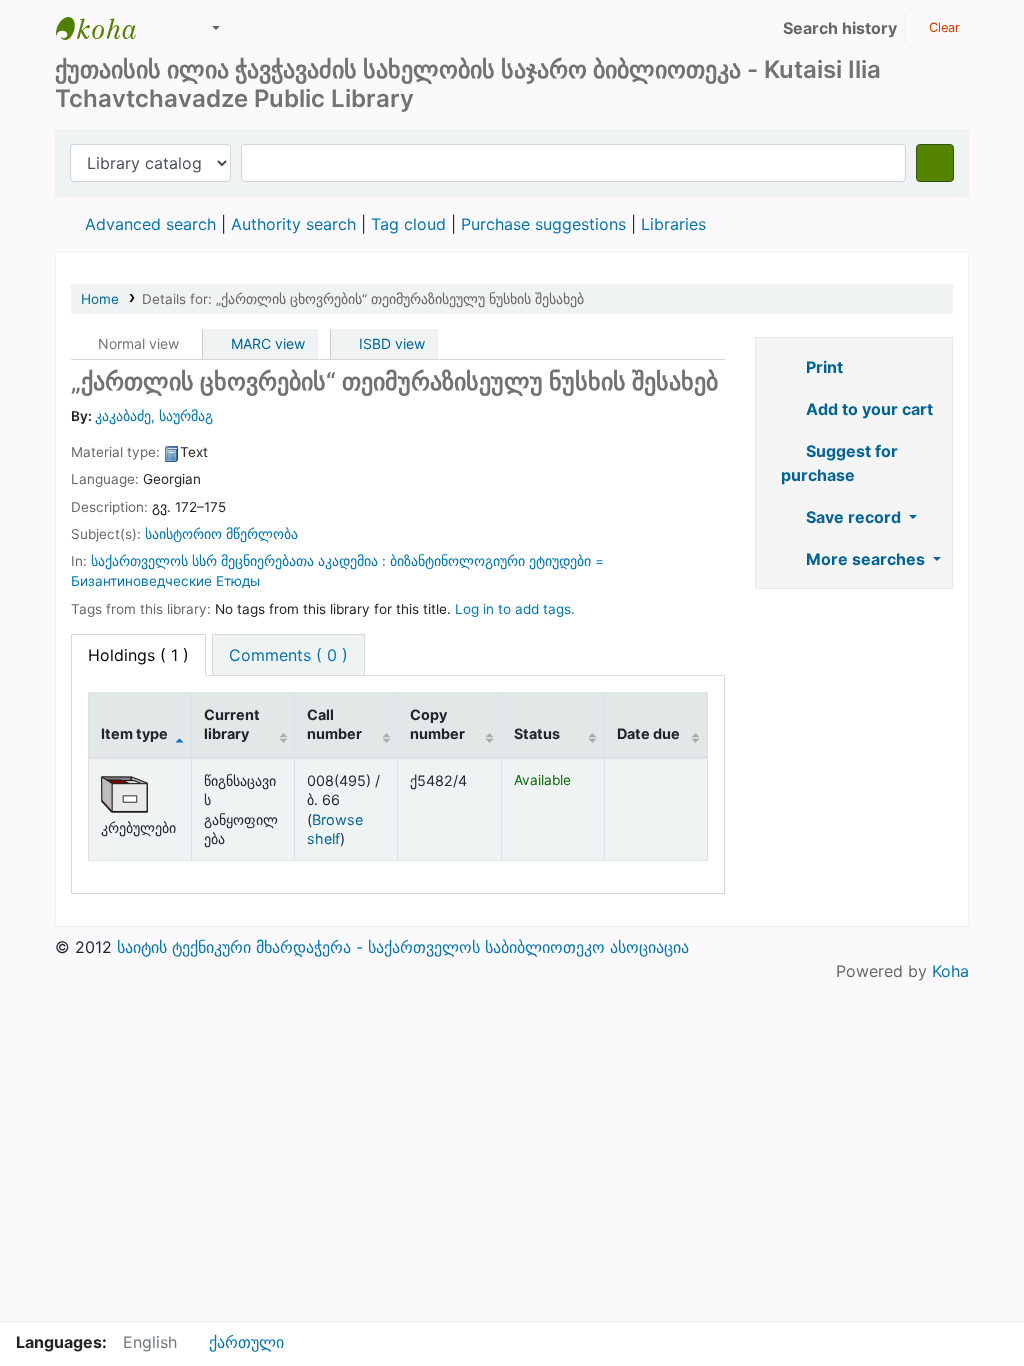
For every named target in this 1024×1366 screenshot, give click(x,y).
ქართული (246, 1342)
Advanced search (150, 224)
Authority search (293, 224)
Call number (334, 724)
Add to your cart (867, 409)
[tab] (288, 655)
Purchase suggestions (543, 224)
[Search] (935, 163)
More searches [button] (865, 559)
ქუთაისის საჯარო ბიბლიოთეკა (106, 28)
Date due (648, 733)
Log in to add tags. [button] (515, 609)
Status (537, 733)
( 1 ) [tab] (138, 655)
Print (822, 367)
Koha (950, 971)
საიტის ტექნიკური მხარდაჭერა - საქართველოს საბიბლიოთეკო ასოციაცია (403, 947)
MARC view (266, 343)
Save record (853, 517)
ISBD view (390, 343)
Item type (134, 733)
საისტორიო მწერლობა (221, 534)
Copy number (437, 724)
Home (100, 299)
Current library (232, 724)
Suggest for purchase (839, 463)
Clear (942, 27)
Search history (840, 28)
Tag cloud (408, 224)
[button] (170, 28)
